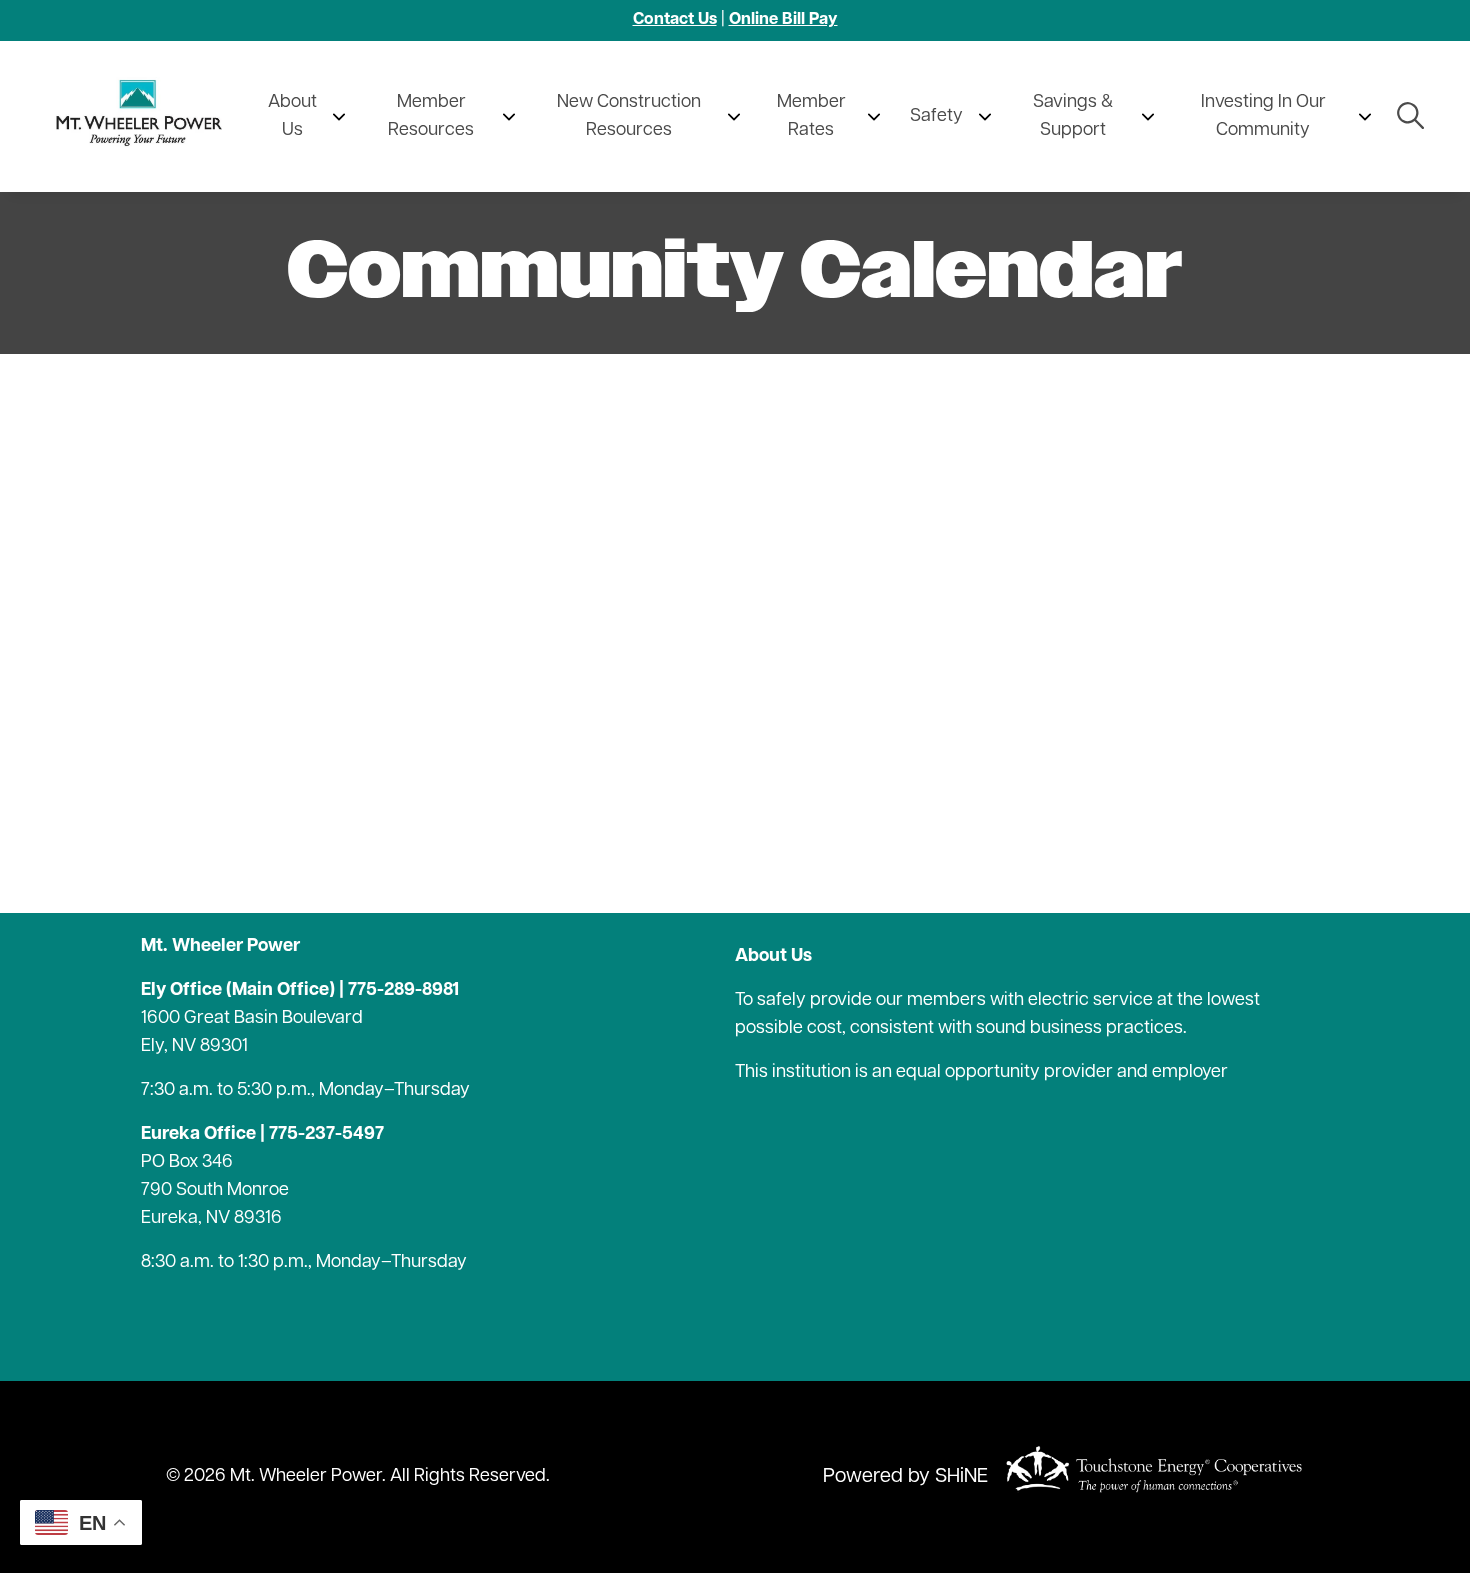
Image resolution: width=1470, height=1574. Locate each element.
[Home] (144, 116)
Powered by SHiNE (905, 1477)
